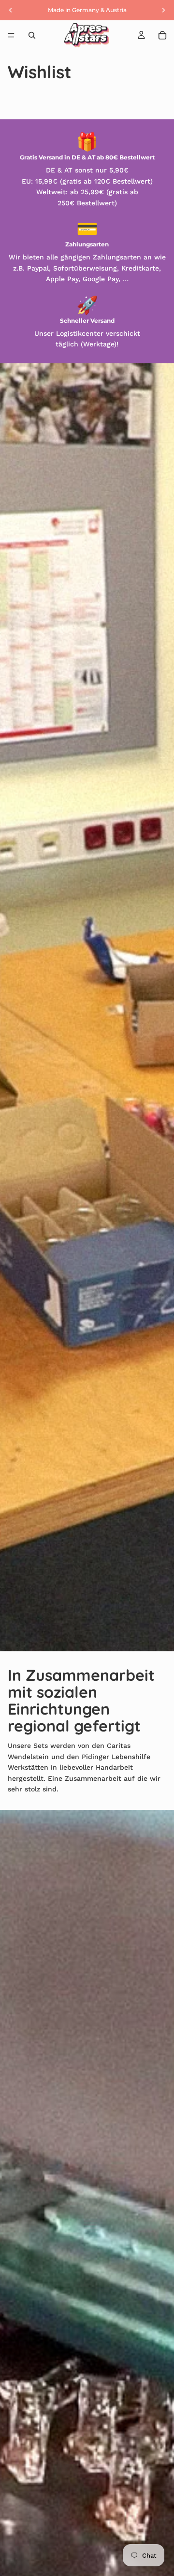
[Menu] (11, 35)
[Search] (32, 35)
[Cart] (162, 35)
